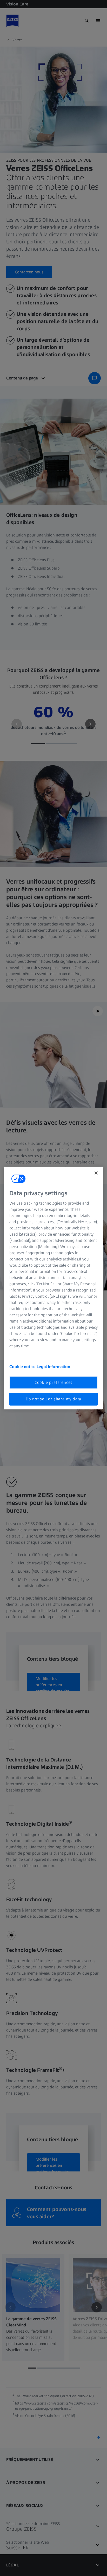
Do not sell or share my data (53, 1399)
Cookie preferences (53, 1382)
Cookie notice (23, 1367)
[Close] (96, 1173)
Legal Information (53, 1367)
